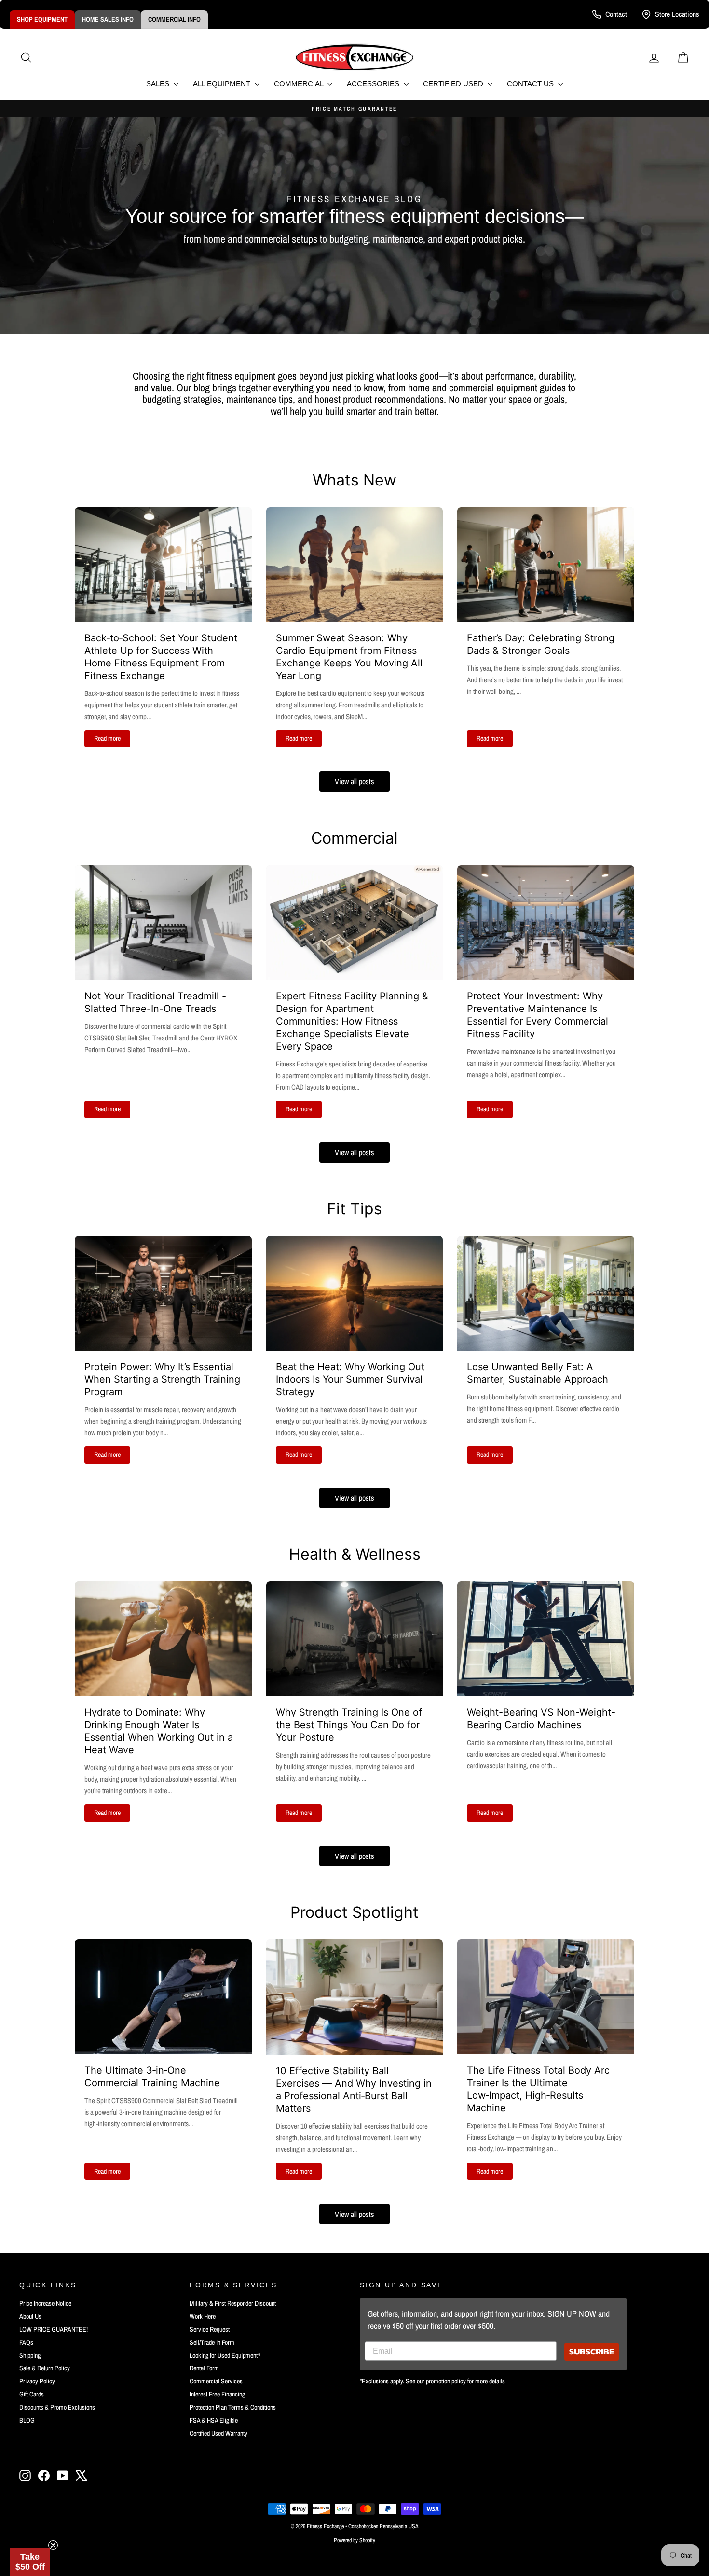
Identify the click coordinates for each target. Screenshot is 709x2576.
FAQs (26, 2342)
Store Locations (677, 14)
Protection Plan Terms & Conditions (233, 2407)
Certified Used (454, 84)
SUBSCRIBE (592, 2351)
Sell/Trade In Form (212, 2342)
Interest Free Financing (217, 2394)
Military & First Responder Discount (233, 2303)
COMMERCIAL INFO (174, 19)
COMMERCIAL (300, 84)
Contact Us (531, 84)
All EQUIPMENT (223, 84)
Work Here (203, 2316)
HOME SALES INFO (108, 19)
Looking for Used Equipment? (225, 2355)
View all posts (354, 781)
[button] (30, 2562)
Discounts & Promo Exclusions (57, 2407)
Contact (616, 14)
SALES (159, 84)
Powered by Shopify (354, 2540)
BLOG (27, 2420)
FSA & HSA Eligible (214, 2420)
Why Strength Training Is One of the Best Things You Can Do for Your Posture (349, 1725)
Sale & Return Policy (45, 2368)
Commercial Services (216, 2381)
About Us (30, 2316)
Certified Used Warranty (218, 2433)
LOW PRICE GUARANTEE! (54, 2329)
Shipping (30, 2355)
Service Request (210, 2329)
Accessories (374, 84)
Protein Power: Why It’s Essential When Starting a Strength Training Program (162, 1379)
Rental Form (204, 2368)
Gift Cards (32, 2394)
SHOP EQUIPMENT (42, 19)
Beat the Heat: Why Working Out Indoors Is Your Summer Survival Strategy (350, 1379)
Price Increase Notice (45, 2303)
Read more (107, 738)
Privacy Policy (37, 2381)
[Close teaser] (53, 2545)
